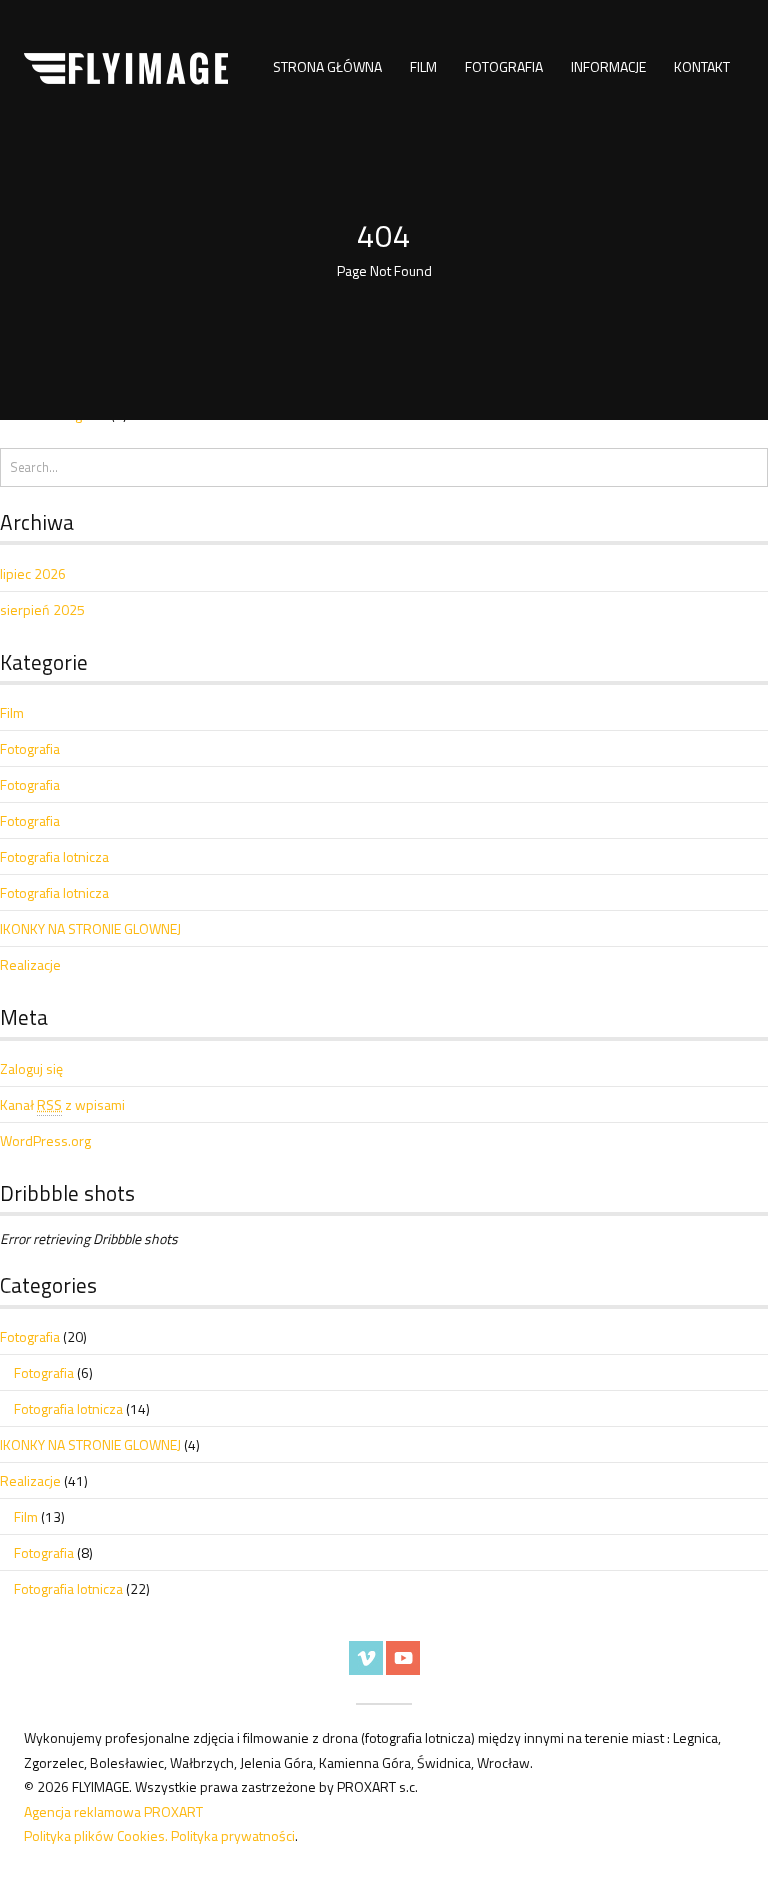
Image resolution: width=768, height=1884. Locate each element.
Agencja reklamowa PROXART (113, 1811)
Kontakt (702, 66)
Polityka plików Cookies (94, 1835)
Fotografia (504, 66)
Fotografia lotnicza (54, 856)
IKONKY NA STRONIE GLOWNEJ (90, 928)
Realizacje (30, 964)
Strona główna (327, 66)
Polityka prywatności (233, 1835)
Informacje (608, 66)
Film (423, 66)
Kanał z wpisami (62, 1104)
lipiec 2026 (33, 573)
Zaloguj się (31, 1068)
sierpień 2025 (42, 609)
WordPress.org (45, 1140)
